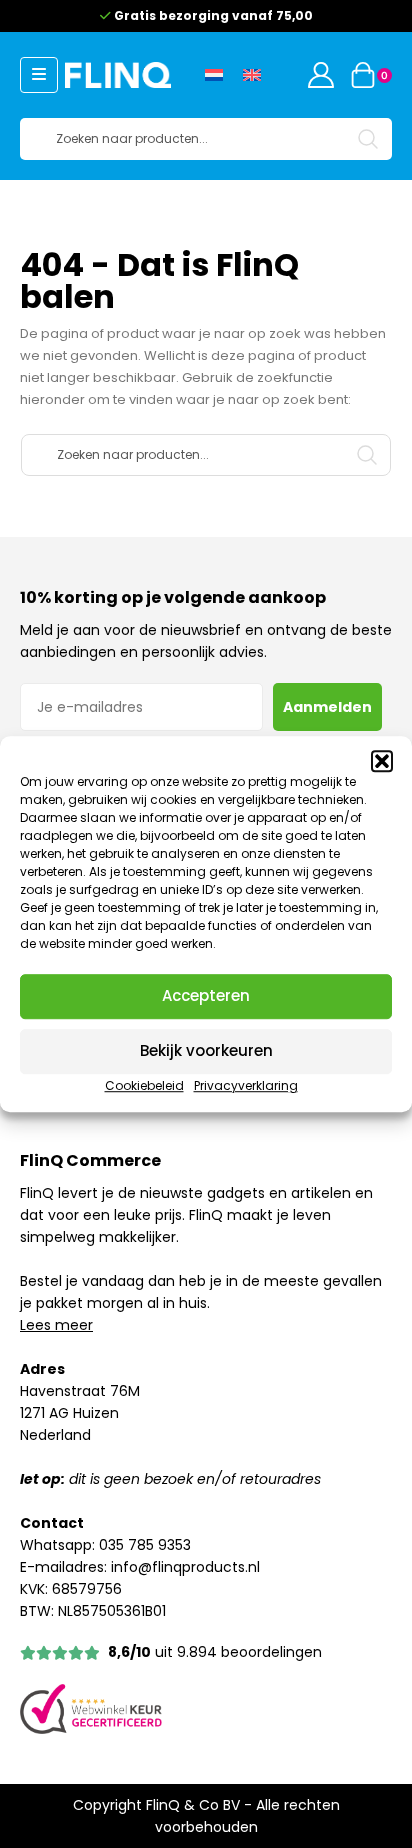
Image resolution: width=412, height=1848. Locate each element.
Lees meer (56, 1325)
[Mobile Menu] (39, 75)
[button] (382, 761)
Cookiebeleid (144, 1085)
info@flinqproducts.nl (185, 1567)
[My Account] (321, 75)
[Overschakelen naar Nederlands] (214, 75)
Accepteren (206, 995)
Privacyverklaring (246, 1085)
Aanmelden (327, 707)
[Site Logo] (118, 74)
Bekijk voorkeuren (206, 1050)
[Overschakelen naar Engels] (252, 75)
